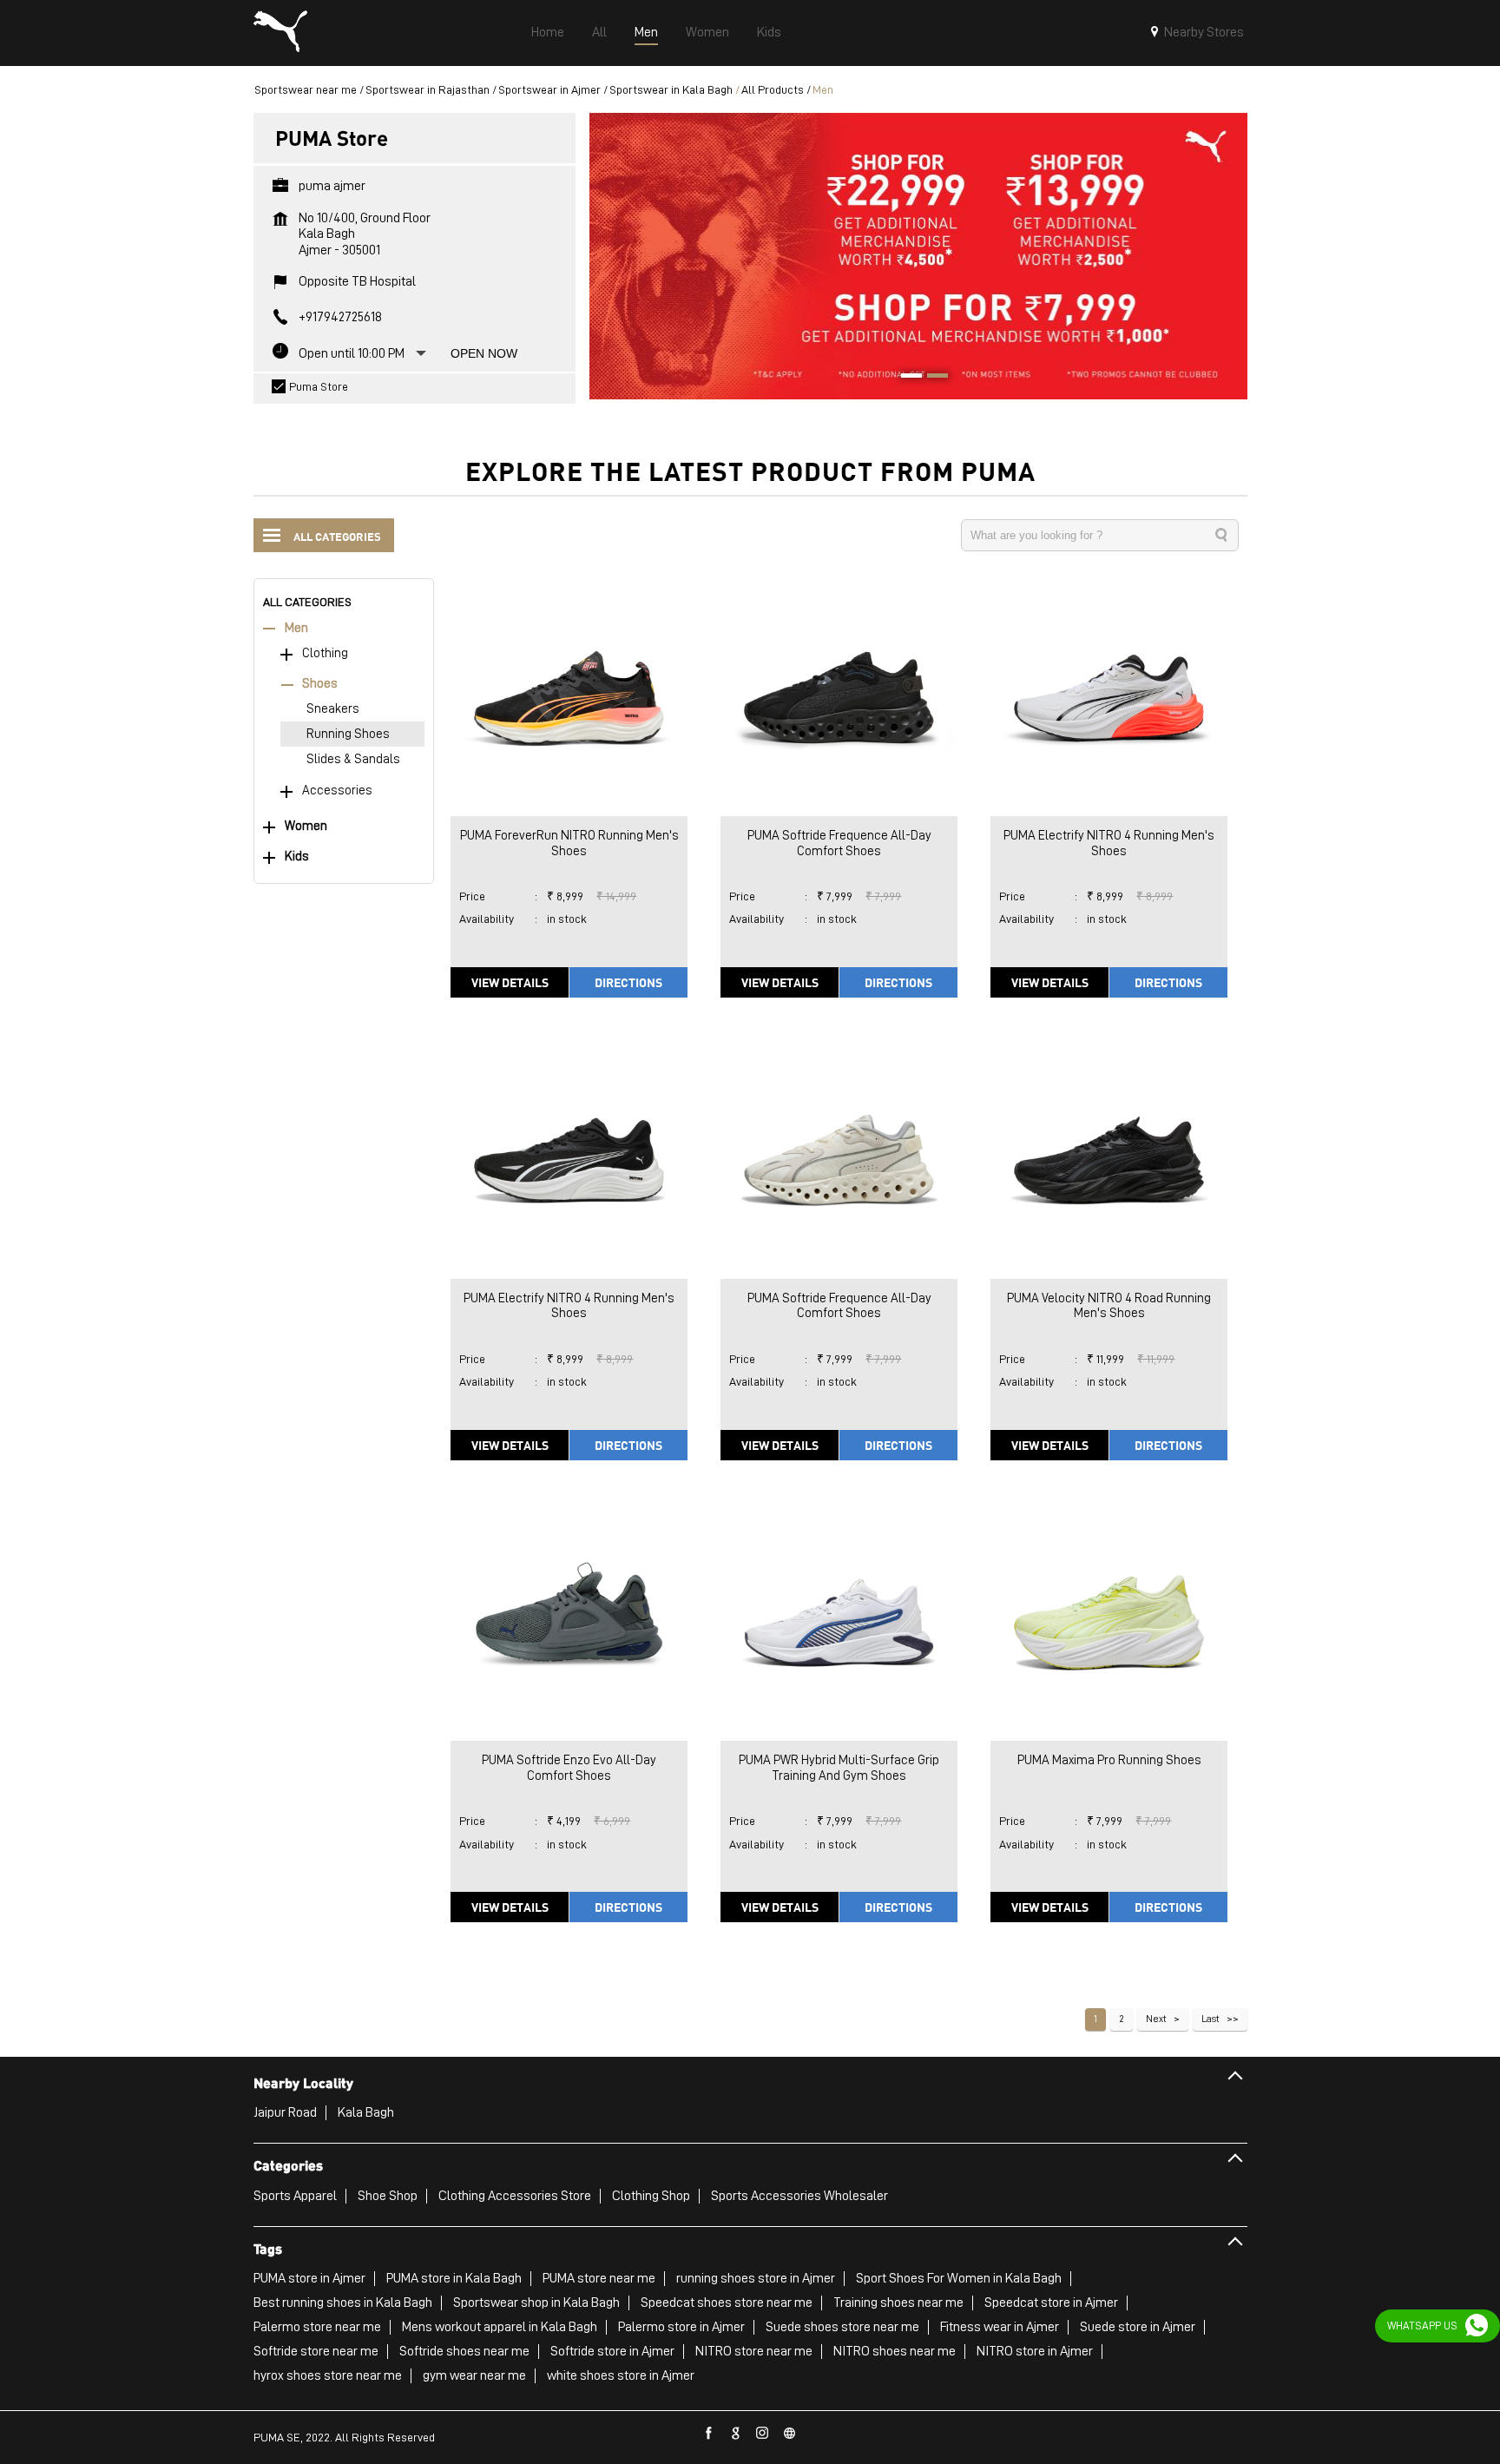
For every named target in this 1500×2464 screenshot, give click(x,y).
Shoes (320, 684)
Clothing (325, 653)
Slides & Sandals (353, 759)
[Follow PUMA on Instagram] (763, 2434)
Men (296, 628)
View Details (510, 982)
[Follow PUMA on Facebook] (709, 2434)
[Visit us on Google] (736, 2434)
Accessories (337, 791)
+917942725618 (340, 317)
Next (1156, 2019)
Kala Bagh (366, 2112)
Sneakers (333, 709)
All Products (773, 89)
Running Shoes (348, 734)
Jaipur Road (285, 2112)
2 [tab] (931, 378)
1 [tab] (905, 378)
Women (306, 826)
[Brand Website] (790, 2434)
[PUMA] (280, 33)
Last (1211, 2019)
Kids (297, 856)
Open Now (484, 353)
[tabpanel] (918, 256)
